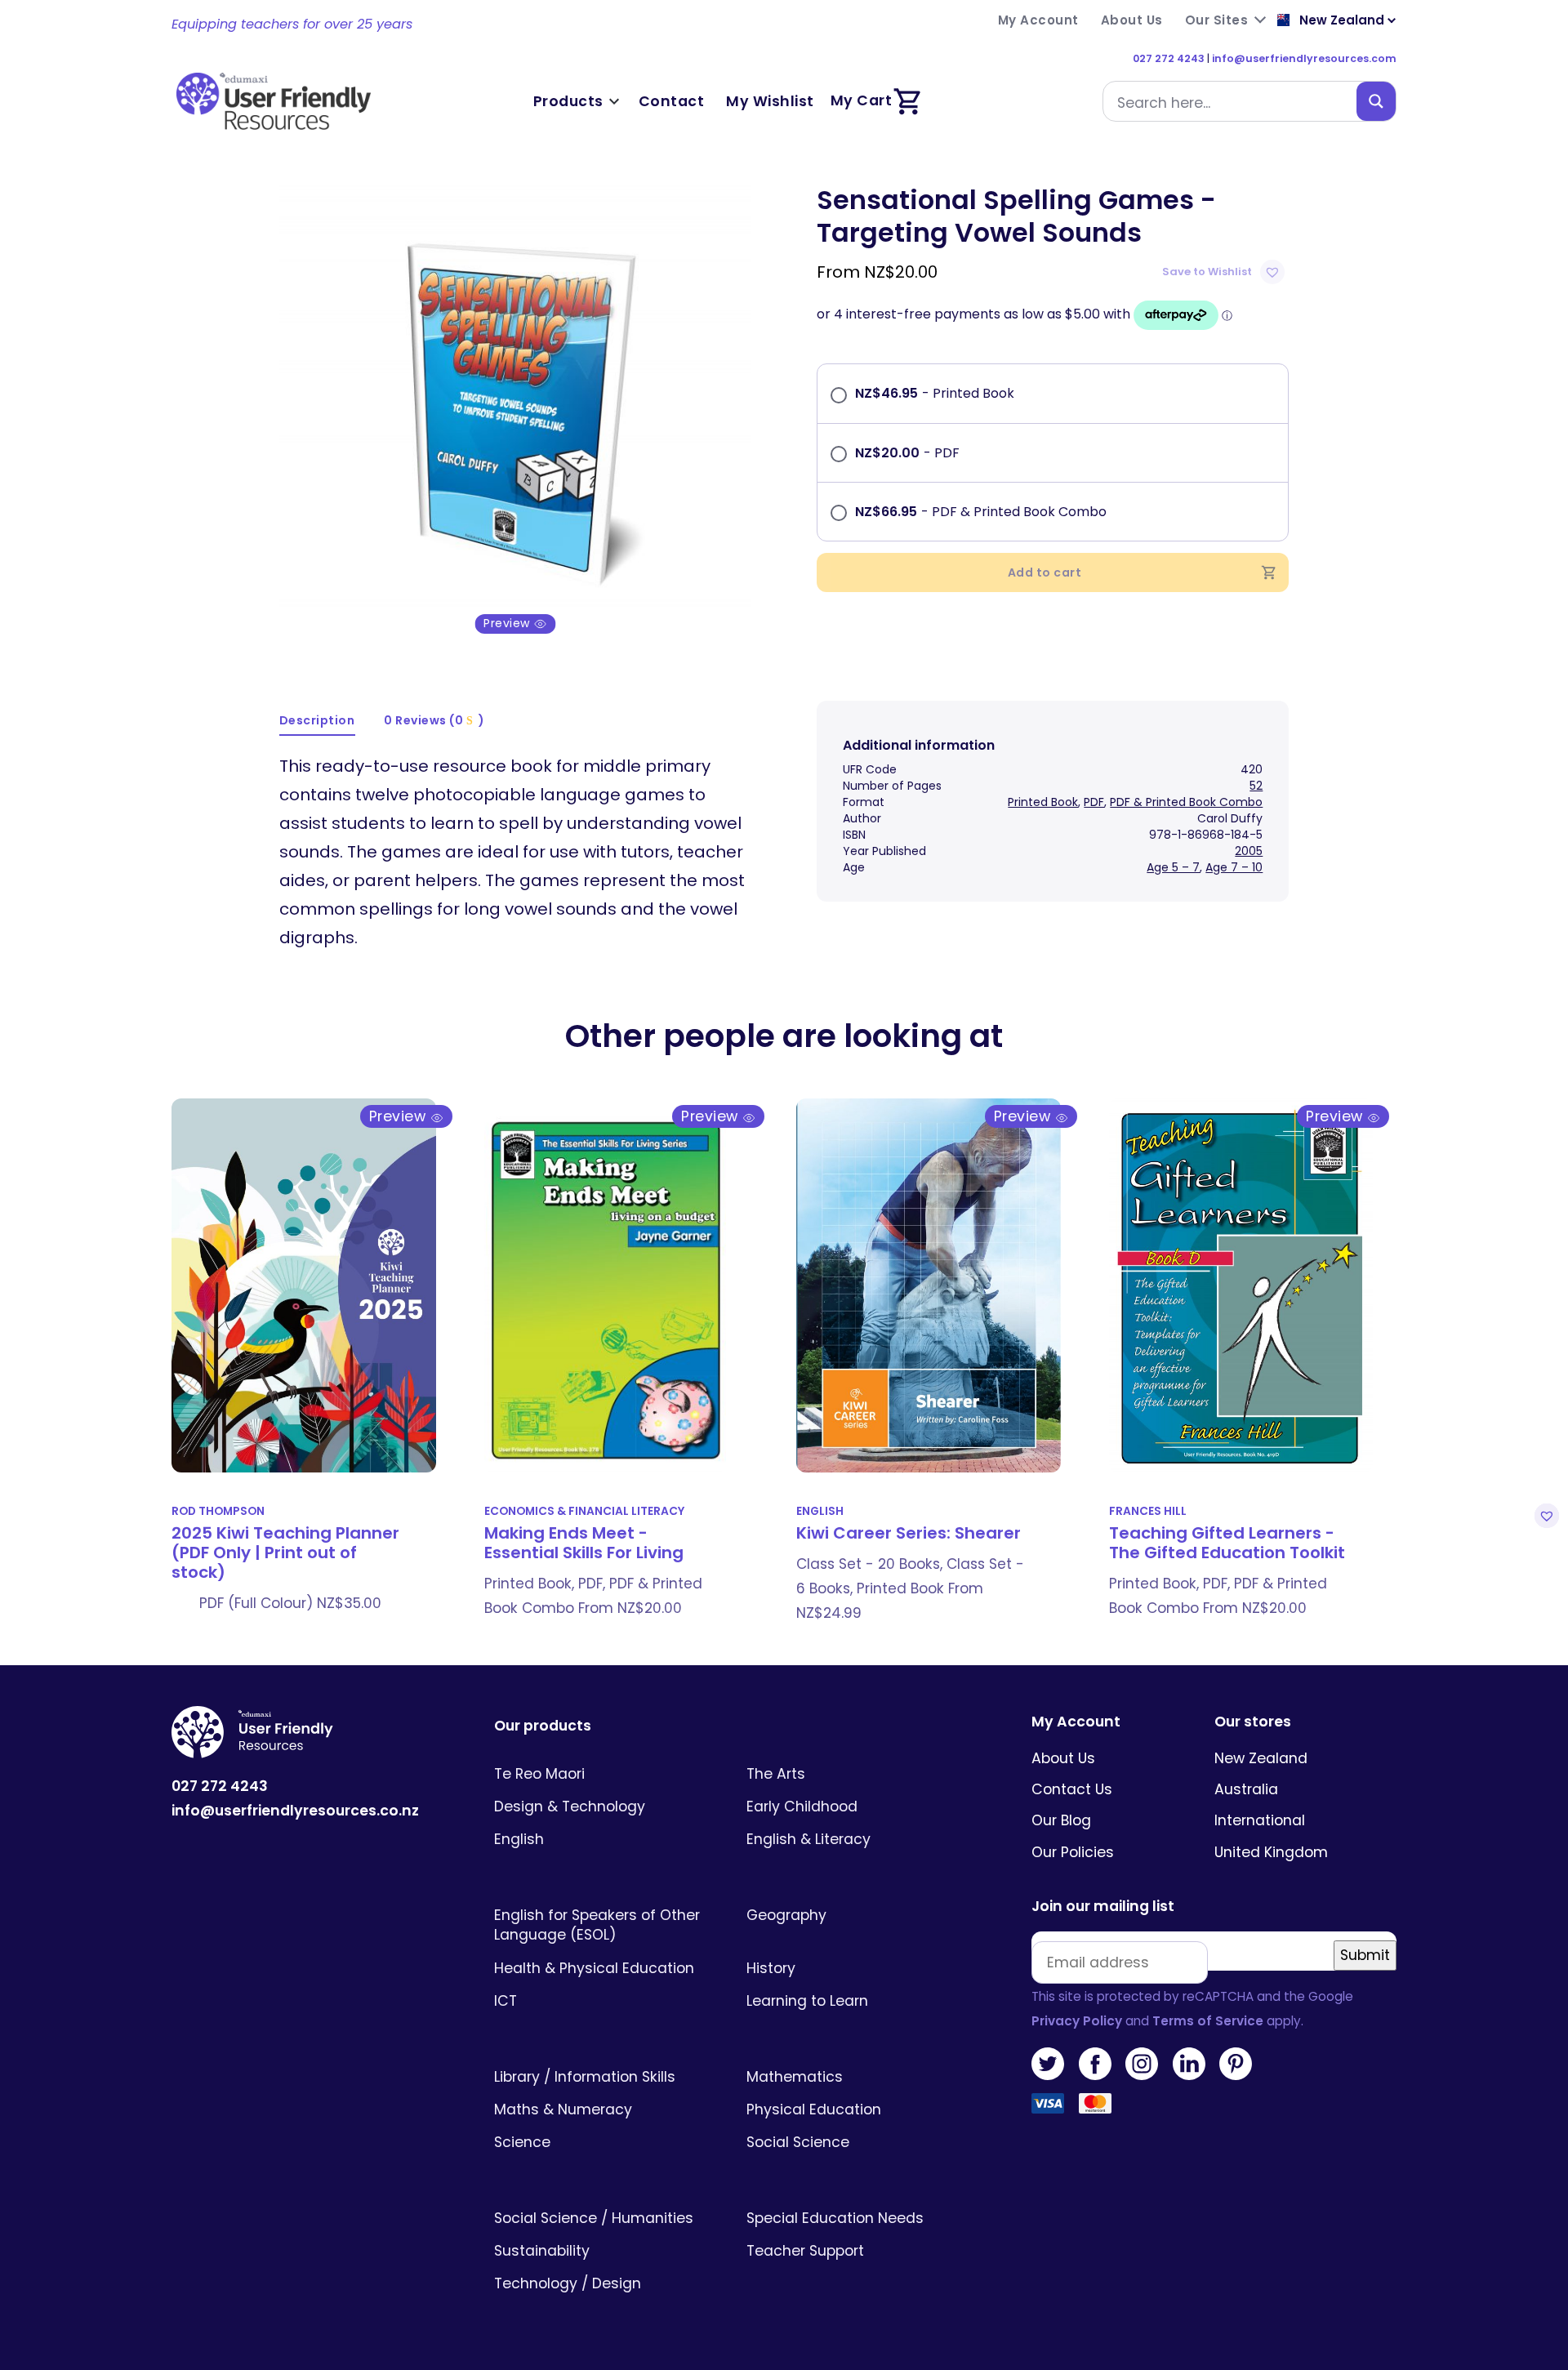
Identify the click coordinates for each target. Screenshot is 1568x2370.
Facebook (1095, 2064)
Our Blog (1061, 1820)
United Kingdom (1271, 1852)
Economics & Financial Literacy (584, 1511)
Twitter (1048, 2064)
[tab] (318, 722)
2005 (1249, 851)
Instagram (1142, 2064)
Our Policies (1073, 1852)
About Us (1063, 1758)
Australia (1246, 1789)
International (1260, 1820)
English (820, 1511)
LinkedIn (1189, 2064)
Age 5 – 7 (1173, 867)
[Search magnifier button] (1376, 101)
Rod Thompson (218, 1511)
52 (1256, 786)
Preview (508, 624)
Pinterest (1236, 2064)
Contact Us (1072, 1789)
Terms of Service (1208, 2021)
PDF (1094, 802)
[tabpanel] (516, 409)
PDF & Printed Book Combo (1186, 802)
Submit (1365, 1955)
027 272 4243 (1169, 58)
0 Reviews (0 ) (434, 720)
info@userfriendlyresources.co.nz (295, 1811)
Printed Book (1043, 802)
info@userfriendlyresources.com (1304, 58)
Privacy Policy (1077, 2021)
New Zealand (1261, 1758)
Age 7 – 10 (1234, 867)
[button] (1225, 272)
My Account (1076, 1722)
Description (317, 720)
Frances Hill (1148, 1511)
